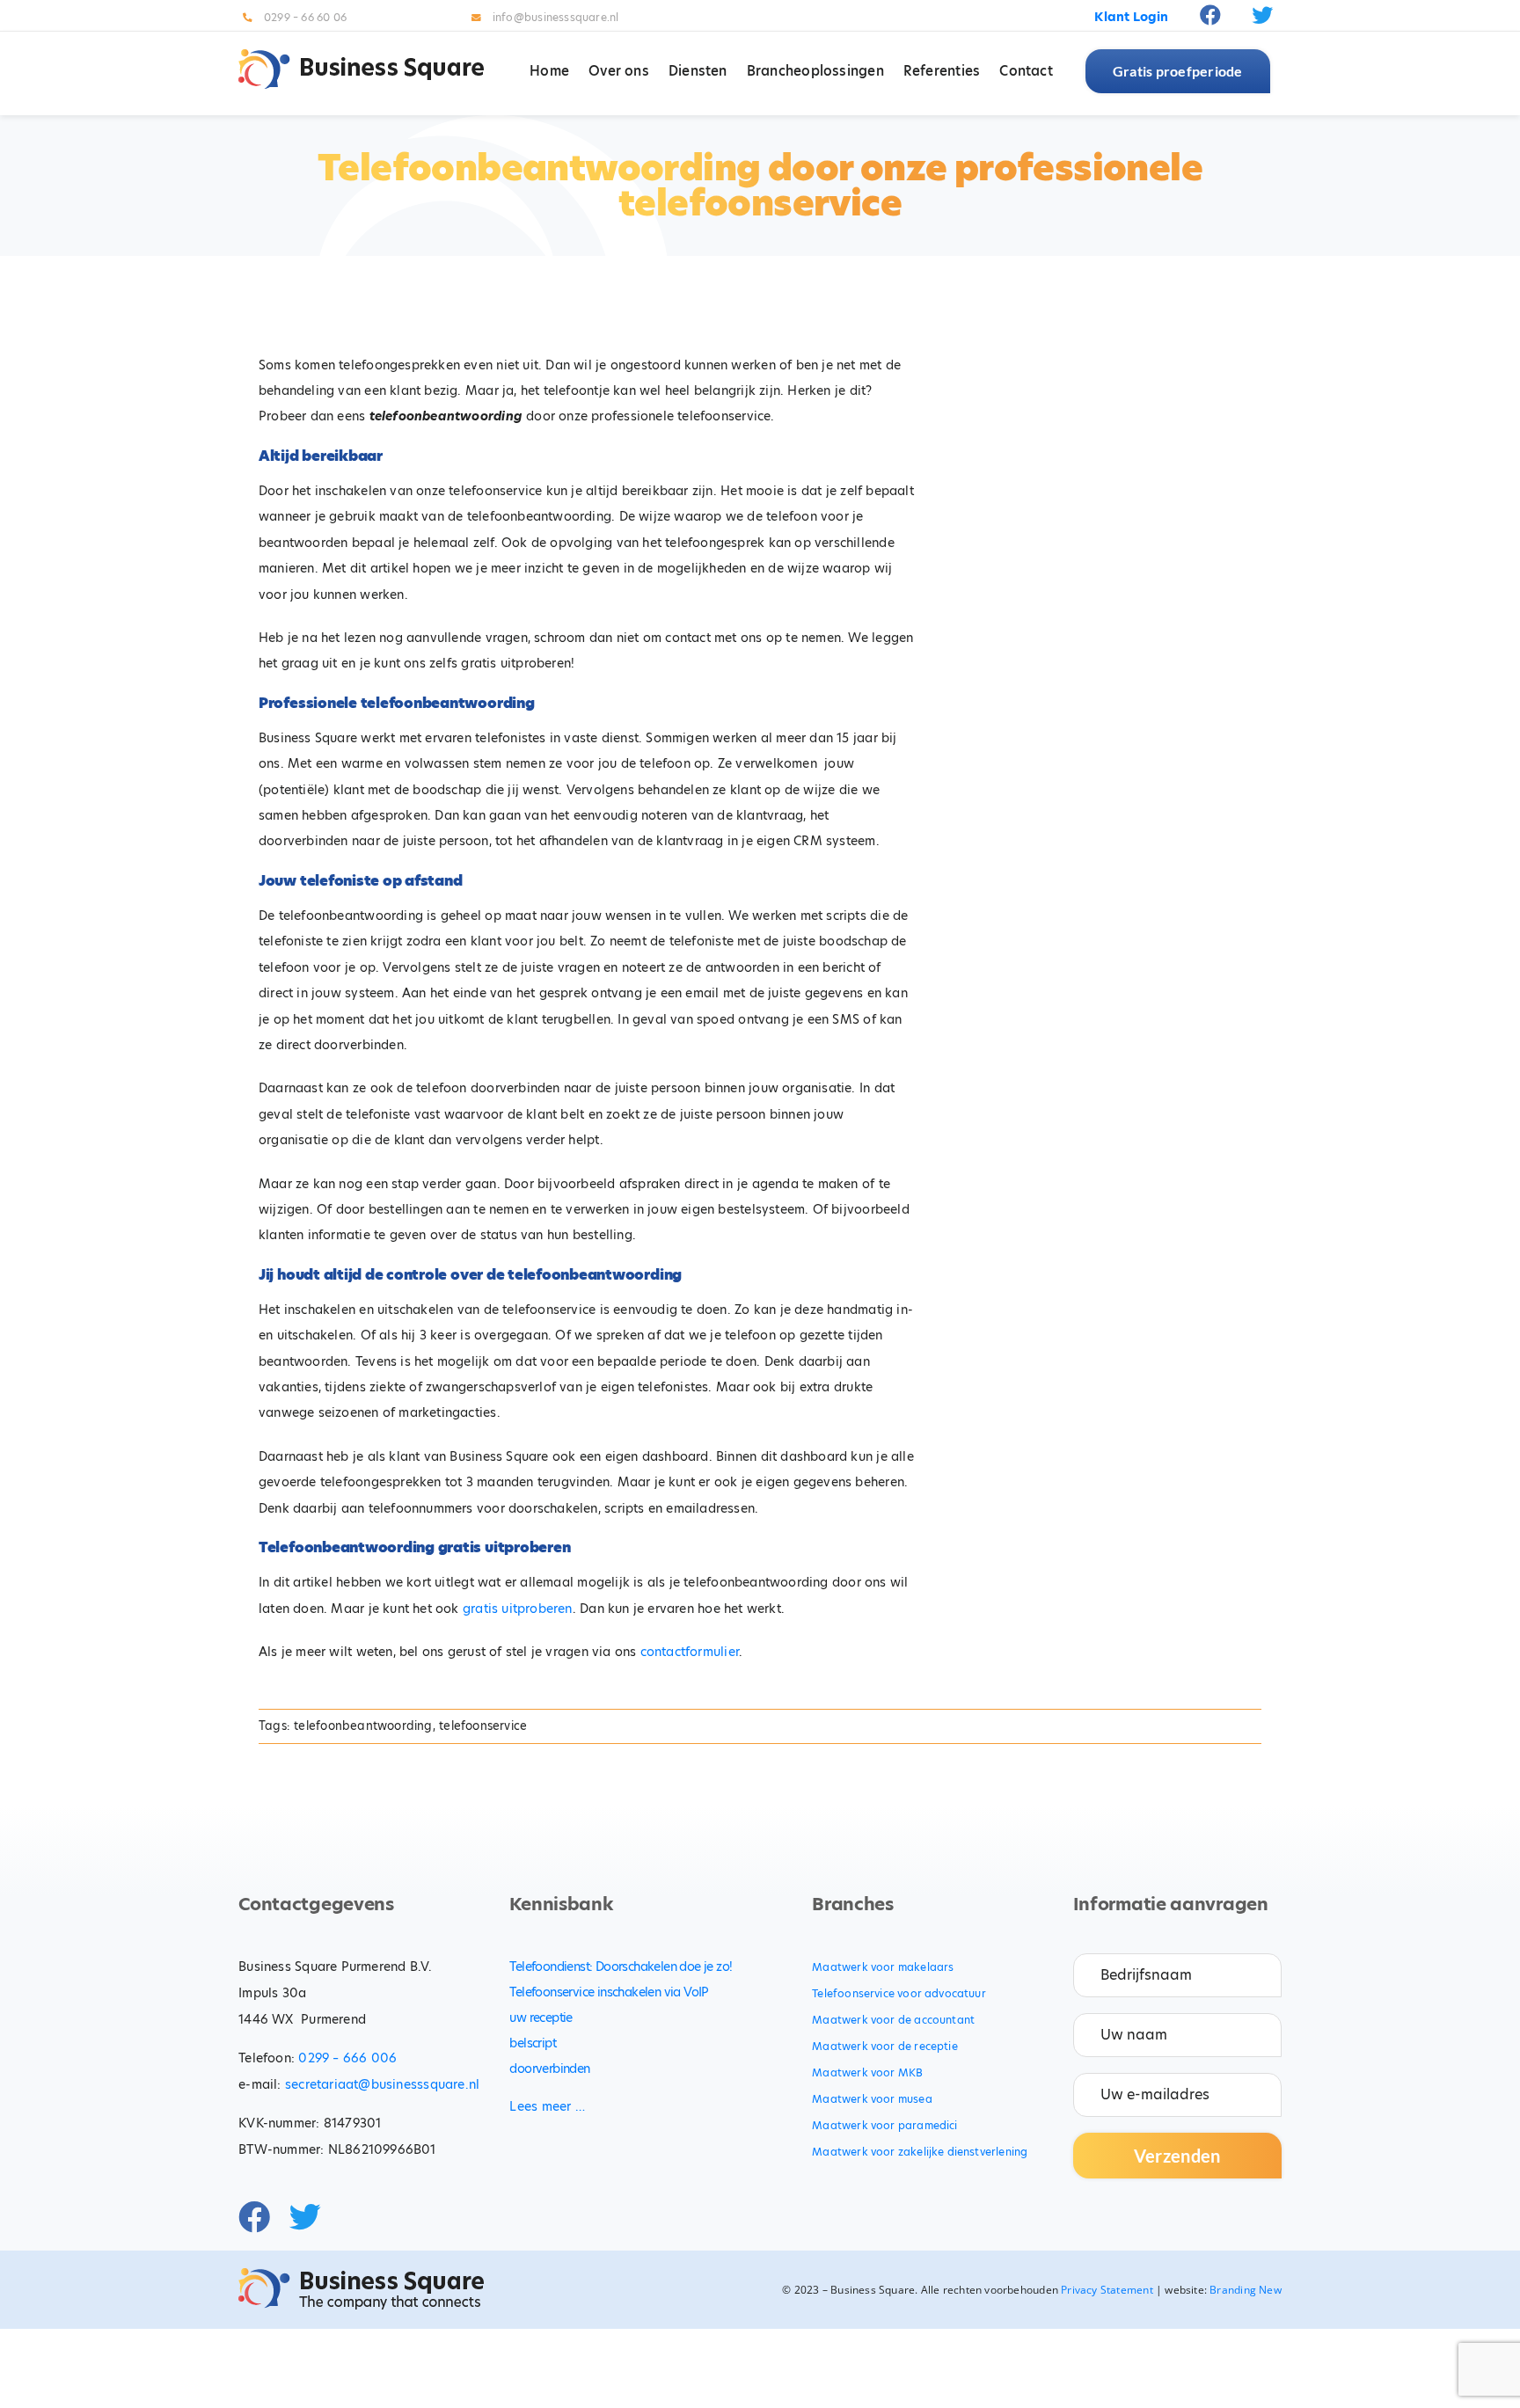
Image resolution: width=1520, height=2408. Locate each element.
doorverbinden (549, 2069)
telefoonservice (483, 1726)
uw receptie (541, 2018)
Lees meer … (547, 2106)
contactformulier (690, 1652)
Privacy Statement (1107, 2290)
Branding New (1246, 2290)
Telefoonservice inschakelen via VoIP (609, 1992)
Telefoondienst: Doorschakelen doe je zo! (621, 1967)
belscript (533, 2043)
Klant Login (1131, 17)
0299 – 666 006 (347, 2058)
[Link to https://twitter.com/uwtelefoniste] (1262, 15)
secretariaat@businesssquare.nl (382, 2084)
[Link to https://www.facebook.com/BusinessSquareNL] (1210, 15)
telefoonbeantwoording (363, 1726)
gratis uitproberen (518, 1609)
